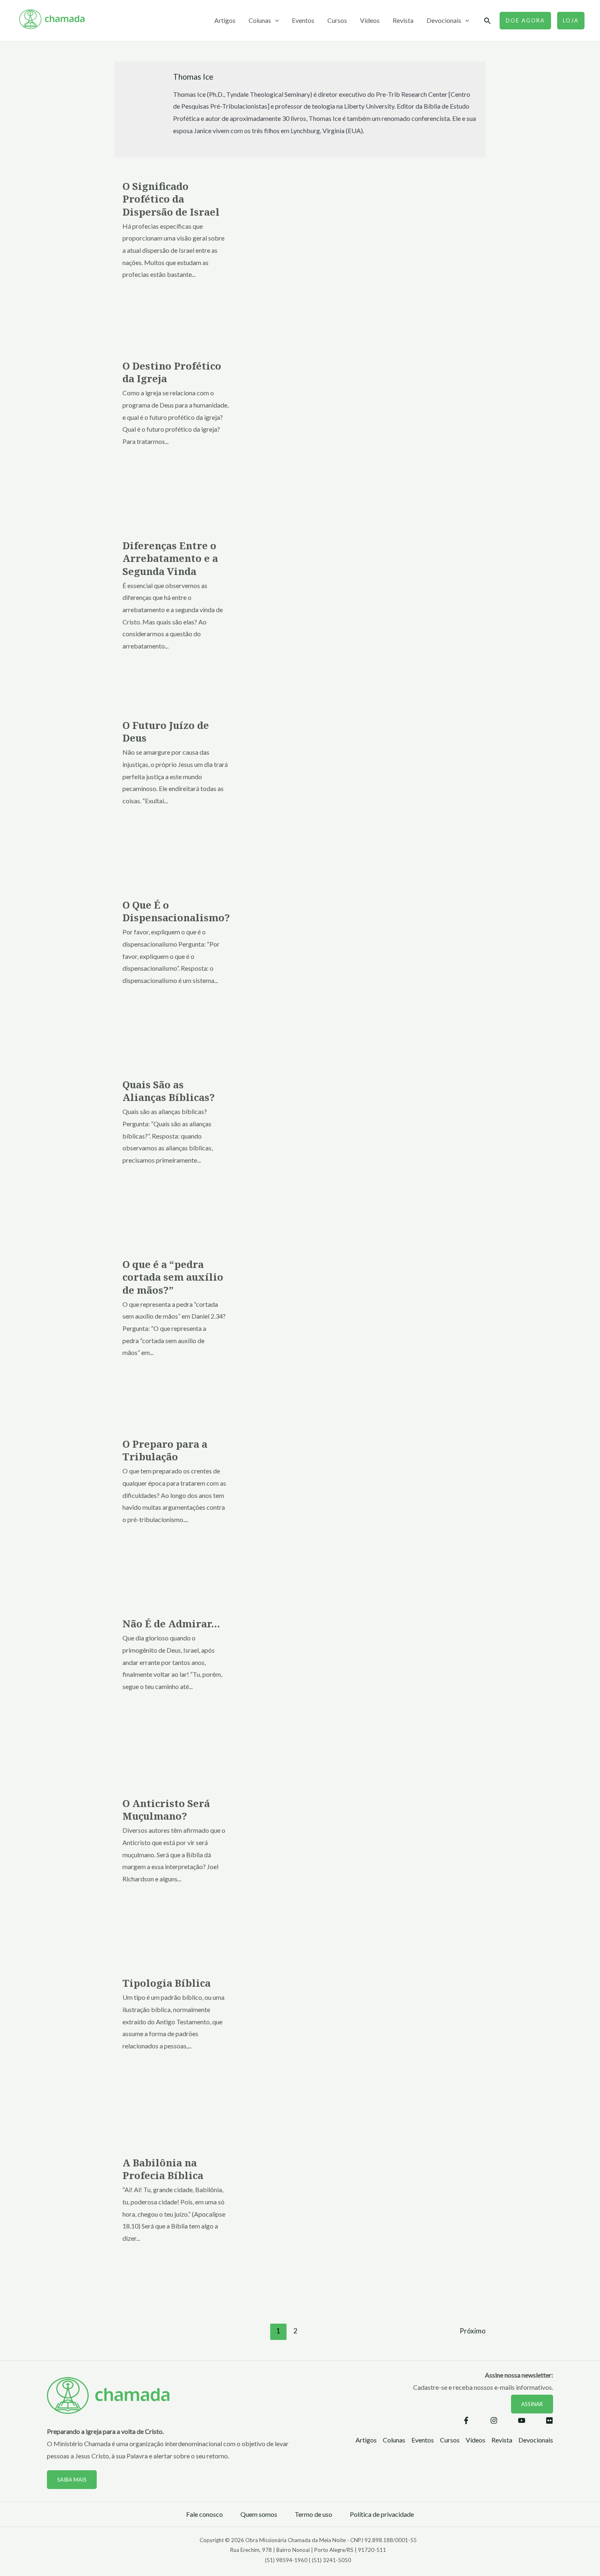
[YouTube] (522, 2420)
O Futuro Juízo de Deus (166, 731)
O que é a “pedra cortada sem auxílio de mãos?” (173, 1277)
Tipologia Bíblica (167, 1983)
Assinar (532, 2404)
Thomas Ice (193, 77)
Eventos (303, 20)
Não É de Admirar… (171, 1623)
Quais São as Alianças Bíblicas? (169, 1091)
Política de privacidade (382, 2514)
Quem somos (259, 2514)
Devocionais (444, 20)
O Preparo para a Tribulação (165, 1450)
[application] (275, 20)
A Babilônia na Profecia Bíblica (163, 2169)
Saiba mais (72, 2480)
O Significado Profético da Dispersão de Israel (171, 199)
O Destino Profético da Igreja (172, 372)
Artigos (225, 20)
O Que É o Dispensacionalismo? (176, 911)
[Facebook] (466, 2420)
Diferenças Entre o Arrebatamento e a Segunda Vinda (170, 558)
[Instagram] (494, 2420)
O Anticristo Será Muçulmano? (166, 1809)
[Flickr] (549, 2420)
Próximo (473, 2331)
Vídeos (370, 20)
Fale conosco (204, 2514)
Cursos (337, 20)
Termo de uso (313, 2514)
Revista (403, 20)
